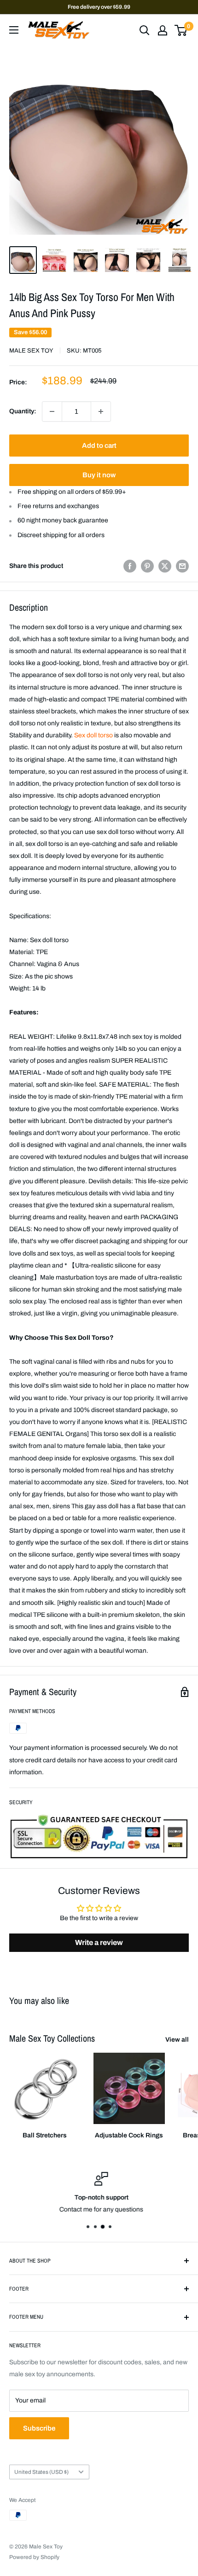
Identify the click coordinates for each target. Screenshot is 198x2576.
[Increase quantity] (101, 411)
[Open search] (145, 30)
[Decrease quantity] (52, 411)
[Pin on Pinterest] (147, 566)
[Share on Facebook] (130, 566)
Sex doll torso (93, 735)
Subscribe (39, 2428)
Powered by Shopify (34, 2557)
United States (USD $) (41, 2472)
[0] (181, 30)
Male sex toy (31, 351)
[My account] (163, 30)
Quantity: (23, 411)
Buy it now (99, 475)
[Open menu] (14, 30)
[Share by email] (182, 566)
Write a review (99, 1942)
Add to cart (99, 446)
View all (177, 2040)
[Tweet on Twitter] (165, 566)
